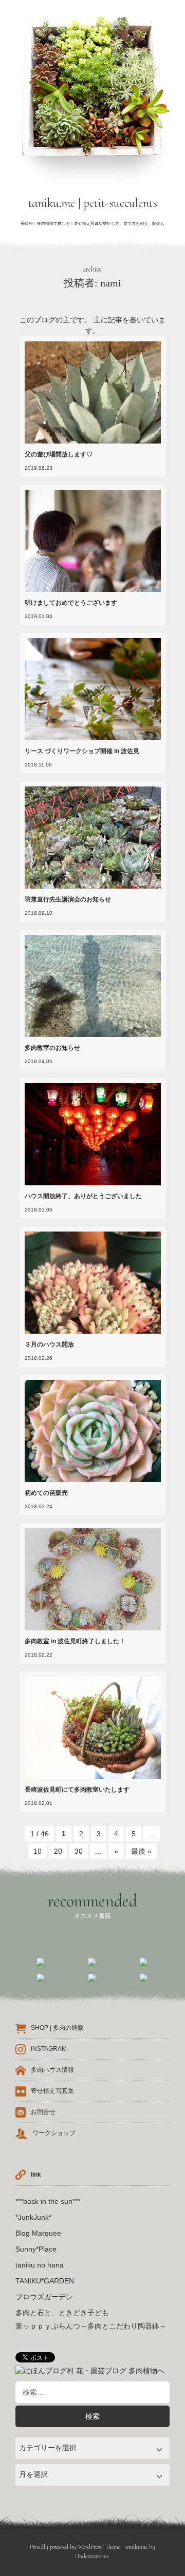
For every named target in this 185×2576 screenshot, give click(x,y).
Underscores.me (92, 2556)
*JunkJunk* (33, 2217)
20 (58, 1851)
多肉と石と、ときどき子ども (62, 2313)
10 (38, 1851)
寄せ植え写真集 (52, 2091)
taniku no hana (40, 2265)
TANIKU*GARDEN (45, 2281)
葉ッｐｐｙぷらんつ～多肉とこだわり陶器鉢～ (91, 2326)
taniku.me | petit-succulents (93, 203)
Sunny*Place (36, 2249)
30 (79, 1851)
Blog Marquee (38, 2233)
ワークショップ (54, 2133)
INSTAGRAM (49, 2049)
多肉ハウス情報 (52, 2070)
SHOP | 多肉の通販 (57, 2028)
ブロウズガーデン (44, 2297)
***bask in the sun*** (48, 2201)
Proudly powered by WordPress (65, 2547)
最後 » (141, 1851)
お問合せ (43, 2112)
